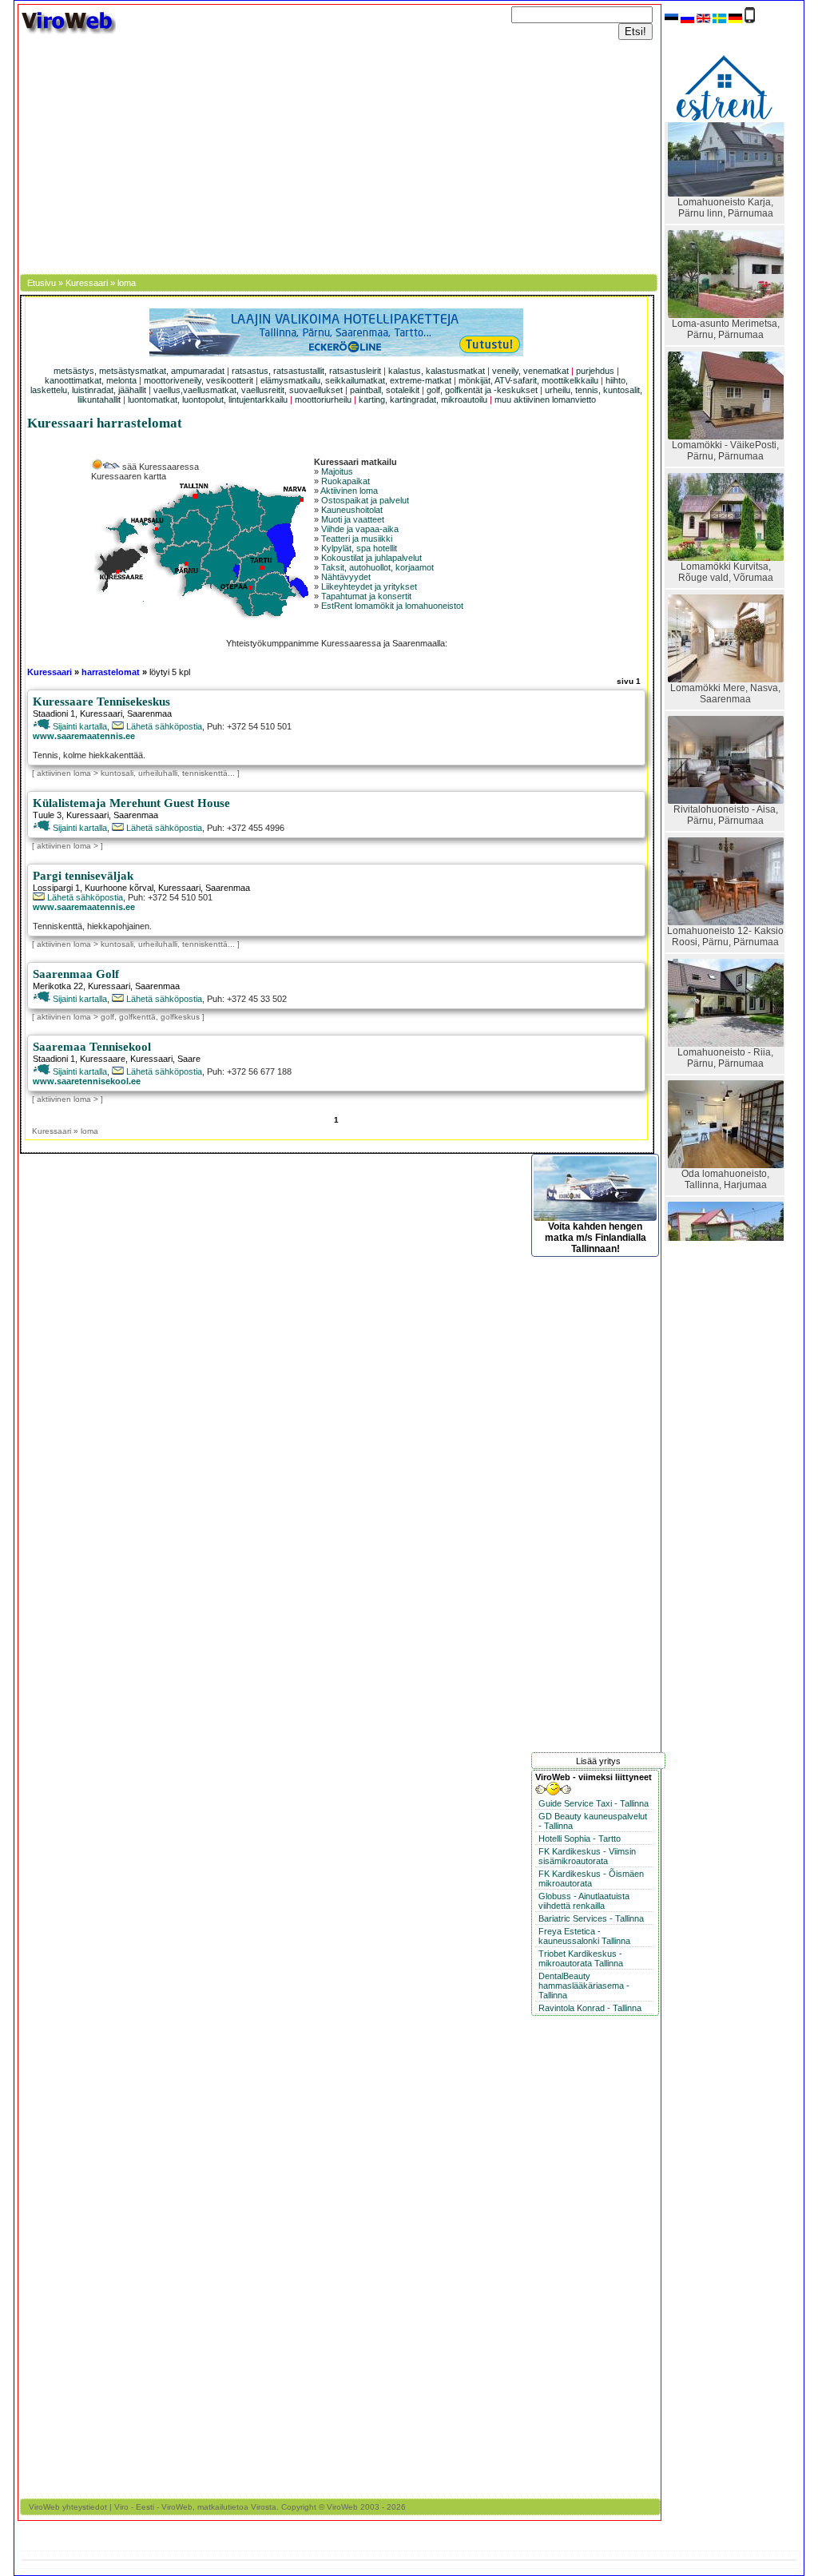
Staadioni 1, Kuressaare (79, 1059)
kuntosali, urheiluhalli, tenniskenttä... (169, 773)
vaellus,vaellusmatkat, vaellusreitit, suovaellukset (248, 390)
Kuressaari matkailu (355, 462)
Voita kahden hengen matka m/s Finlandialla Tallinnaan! (596, 1238)
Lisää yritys (598, 1761)
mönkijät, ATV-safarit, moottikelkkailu (528, 380)
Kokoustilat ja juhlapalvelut (371, 558)
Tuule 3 (47, 815)
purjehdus (595, 371)
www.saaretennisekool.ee (87, 1081)
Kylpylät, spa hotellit (359, 548)
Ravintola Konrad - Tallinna (590, 2008)
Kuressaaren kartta (129, 476)
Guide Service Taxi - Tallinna (594, 1803)
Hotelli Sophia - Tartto (580, 1839)
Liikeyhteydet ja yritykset (369, 586)
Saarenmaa (149, 714)
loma (127, 283)
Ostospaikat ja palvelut (365, 500)
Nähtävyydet (346, 577)
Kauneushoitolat (352, 510)
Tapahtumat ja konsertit (366, 596)
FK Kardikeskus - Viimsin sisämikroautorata (587, 1856)
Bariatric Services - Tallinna (591, 1918)
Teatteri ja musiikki (357, 539)
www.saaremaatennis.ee (84, 736)
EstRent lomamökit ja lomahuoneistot (392, 606)
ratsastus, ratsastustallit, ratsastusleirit (306, 371)
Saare (189, 1059)
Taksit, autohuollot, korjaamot (377, 567)
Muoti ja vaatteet (353, 519)
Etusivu (42, 283)
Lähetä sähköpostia (163, 726)
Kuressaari (87, 283)
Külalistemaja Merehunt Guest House (131, 803)
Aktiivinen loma (349, 491)
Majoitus (337, 471)
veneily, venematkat (530, 371)
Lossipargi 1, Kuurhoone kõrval (93, 888)
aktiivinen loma (64, 773)
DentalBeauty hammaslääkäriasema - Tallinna (584, 1986)
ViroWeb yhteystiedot (68, 2507)
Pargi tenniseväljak (83, 876)
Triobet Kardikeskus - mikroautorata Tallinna (581, 1958)
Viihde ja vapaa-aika (360, 529)
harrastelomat (111, 672)
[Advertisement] (340, 154)
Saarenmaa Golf (76, 974)
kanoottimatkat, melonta (91, 380)
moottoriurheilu (323, 400)
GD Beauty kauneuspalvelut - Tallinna (593, 1821)
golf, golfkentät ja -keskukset (482, 390)
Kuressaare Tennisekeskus (101, 702)
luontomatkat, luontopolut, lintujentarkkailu (208, 400)
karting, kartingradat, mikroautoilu (423, 400)
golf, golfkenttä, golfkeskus (151, 1017)
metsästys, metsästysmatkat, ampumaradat (139, 371)
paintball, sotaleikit (385, 390)
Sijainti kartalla (79, 726)
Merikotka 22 (58, 986)
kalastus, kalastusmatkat (437, 371)
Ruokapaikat (345, 481)
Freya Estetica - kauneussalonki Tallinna (584, 1936)
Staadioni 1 (54, 714)
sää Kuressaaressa (159, 467)
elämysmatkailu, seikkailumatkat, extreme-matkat (356, 380)
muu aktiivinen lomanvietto (545, 400)
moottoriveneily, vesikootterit (199, 380)
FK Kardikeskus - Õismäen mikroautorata (591, 1878)
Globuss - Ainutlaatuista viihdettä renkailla (584, 1901)
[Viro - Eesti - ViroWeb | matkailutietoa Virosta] (68, 33)
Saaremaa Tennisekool (92, 1047)
